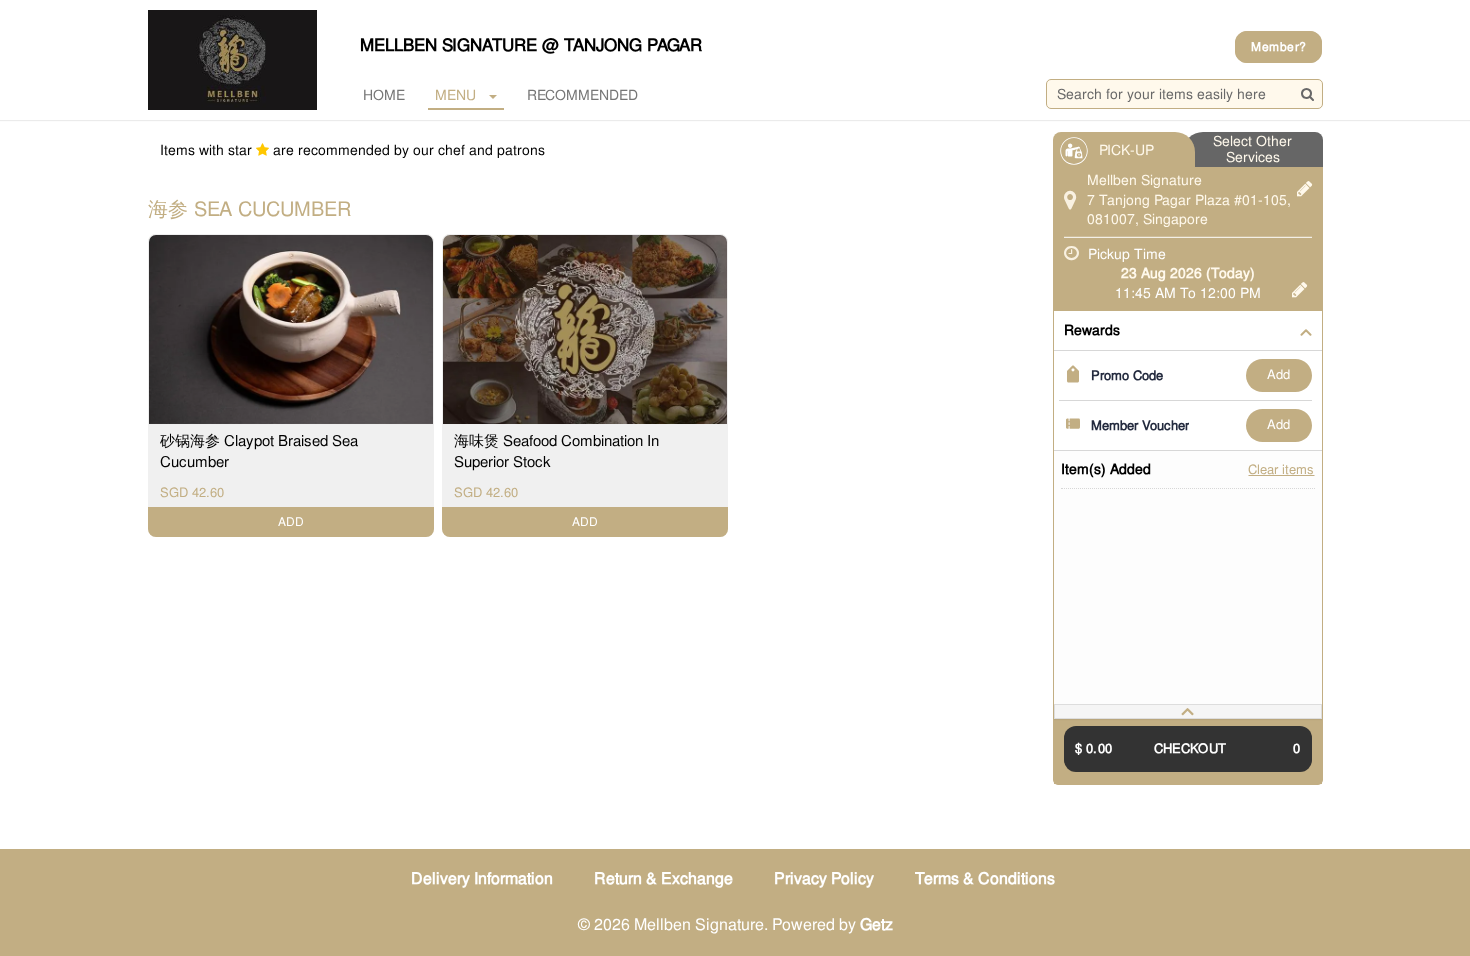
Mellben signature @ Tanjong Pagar (531, 45)
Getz (876, 924)
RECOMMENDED (582, 95)
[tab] (1188, 711)
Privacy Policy (824, 878)
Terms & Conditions (985, 878)
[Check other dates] (1299, 287)
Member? (1278, 47)
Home (384, 95)
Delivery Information (482, 878)
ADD (1278, 374)
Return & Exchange (663, 878)
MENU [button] (455, 95)
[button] (1188, 711)
